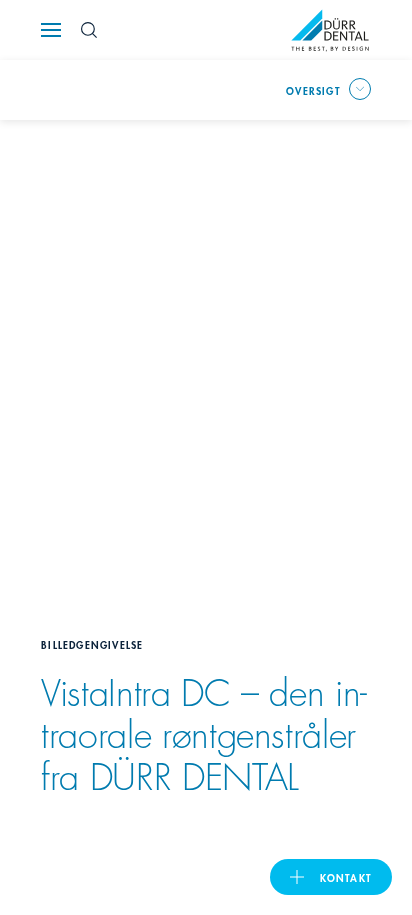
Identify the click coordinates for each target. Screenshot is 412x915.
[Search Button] (89, 30)
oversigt (313, 90)
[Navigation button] (51, 30)
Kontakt (346, 877)
